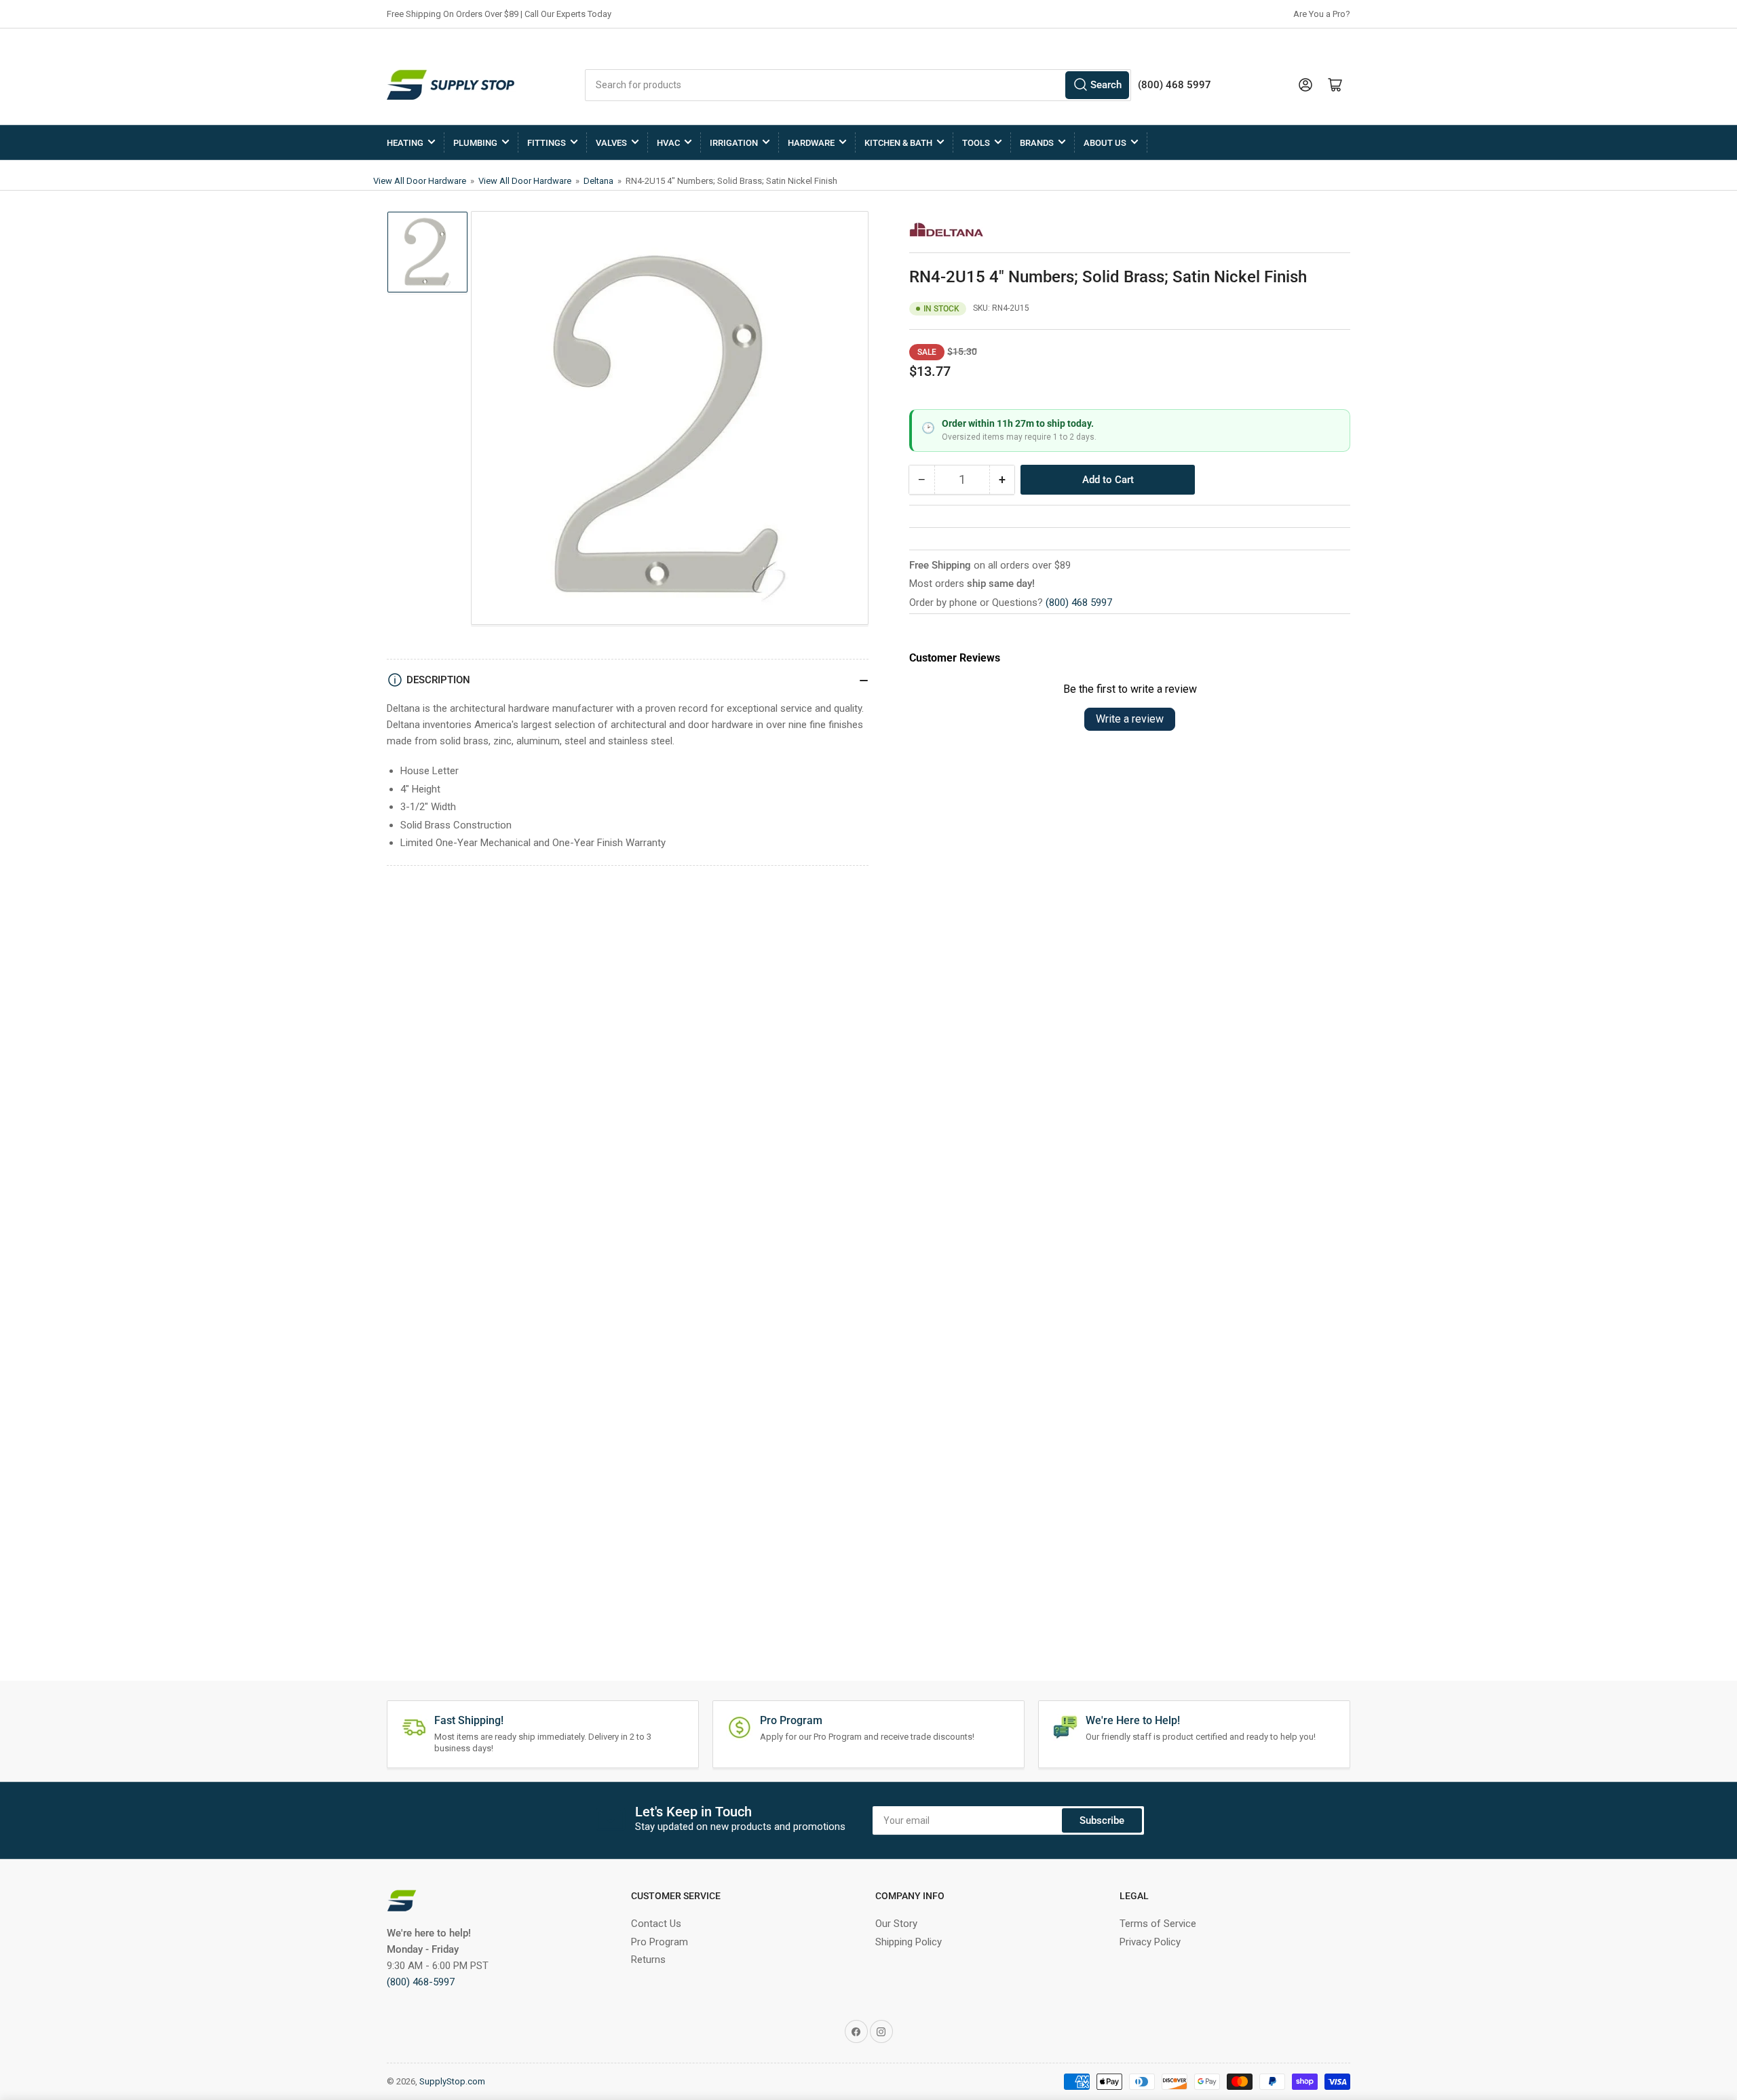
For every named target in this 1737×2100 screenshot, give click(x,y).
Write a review (1130, 719)
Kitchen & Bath (898, 143)
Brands (1037, 143)
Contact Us (656, 1924)
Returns (648, 1960)
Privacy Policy (1150, 1942)
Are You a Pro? (1322, 14)
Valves (611, 143)
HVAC (668, 143)
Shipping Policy (909, 1942)
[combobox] (858, 85)
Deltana (599, 181)
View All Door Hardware (421, 181)
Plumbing (475, 143)
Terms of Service (1158, 1924)
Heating (405, 143)
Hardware (811, 143)
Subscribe (1102, 1820)
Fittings (547, 143)
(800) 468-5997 (421, 1982)
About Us (1105, 143)
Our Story (896, 1924)
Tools (976, 143)
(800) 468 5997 (1079, 603)
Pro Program (660, 1942)
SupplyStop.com (452, 2081)
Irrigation (734, 143)
